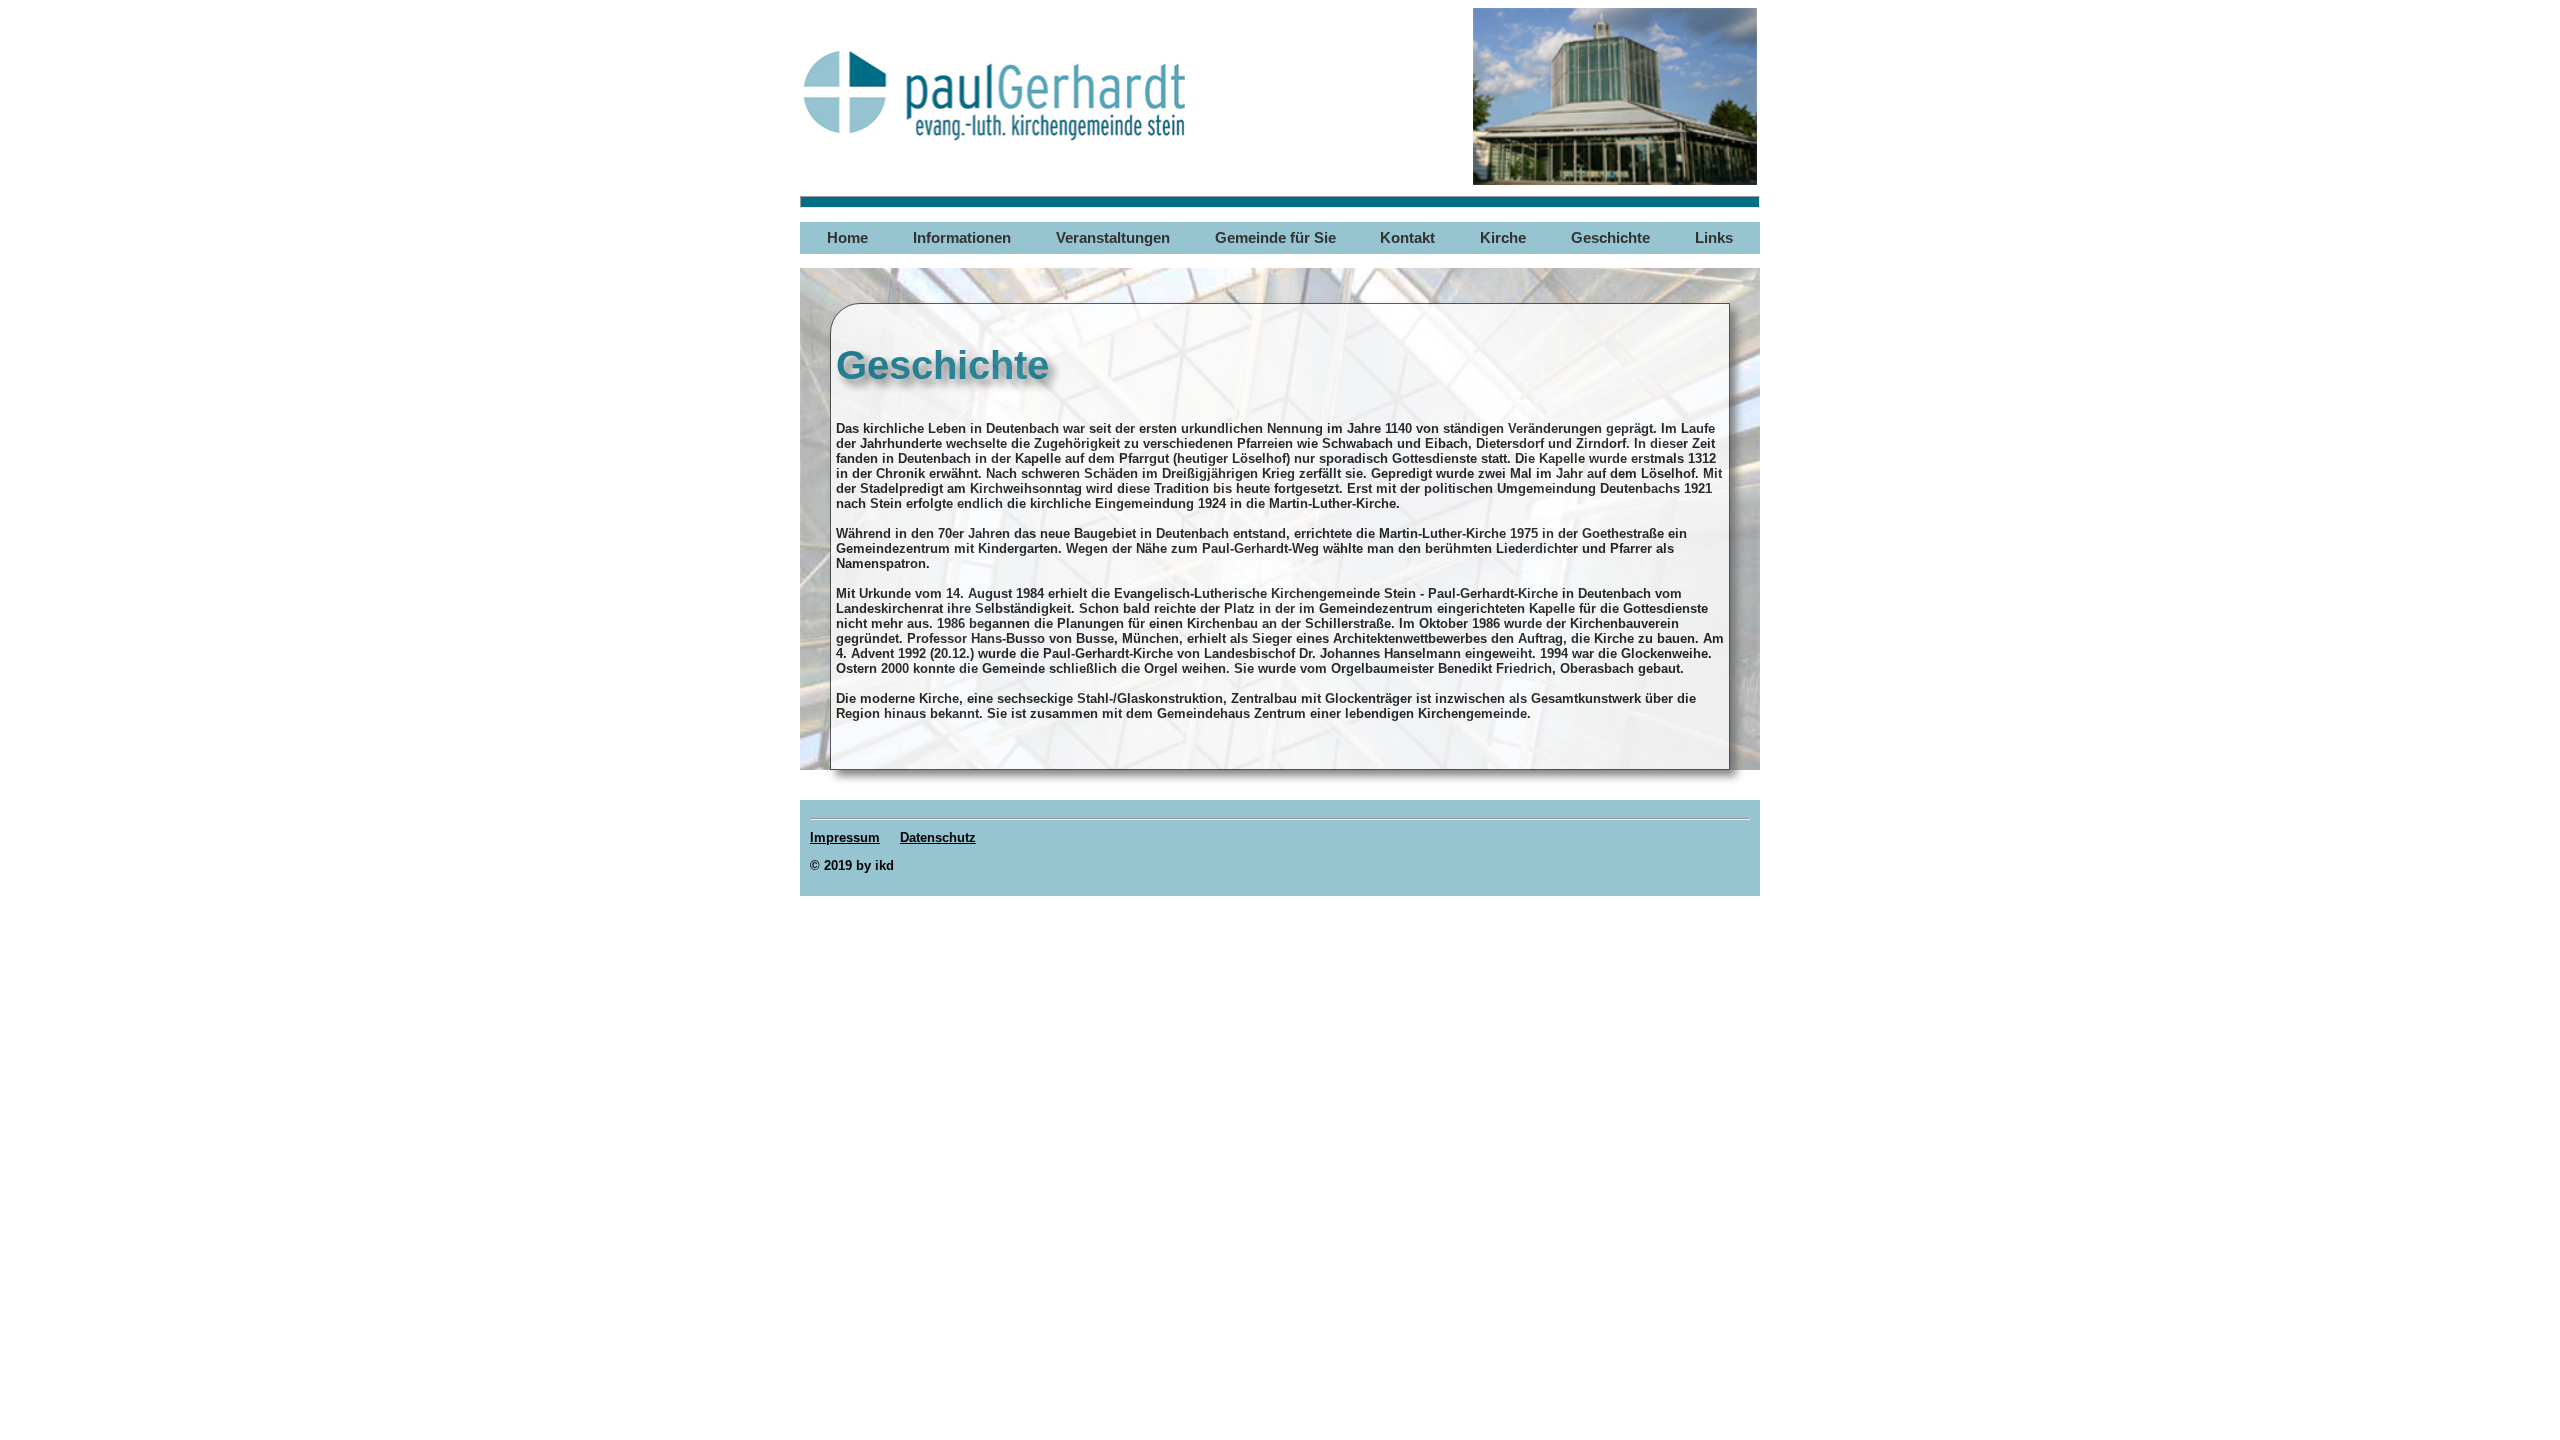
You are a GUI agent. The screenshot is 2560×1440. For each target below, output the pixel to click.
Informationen (962, 238)
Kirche (1503, 238)
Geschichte (1610, 238)
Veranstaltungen (1113, 238)
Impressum (845, 837)
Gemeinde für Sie (1275, 238)
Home (847, 238)
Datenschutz (938, 837)
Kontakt (1407, 238)
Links (1714, 238)
